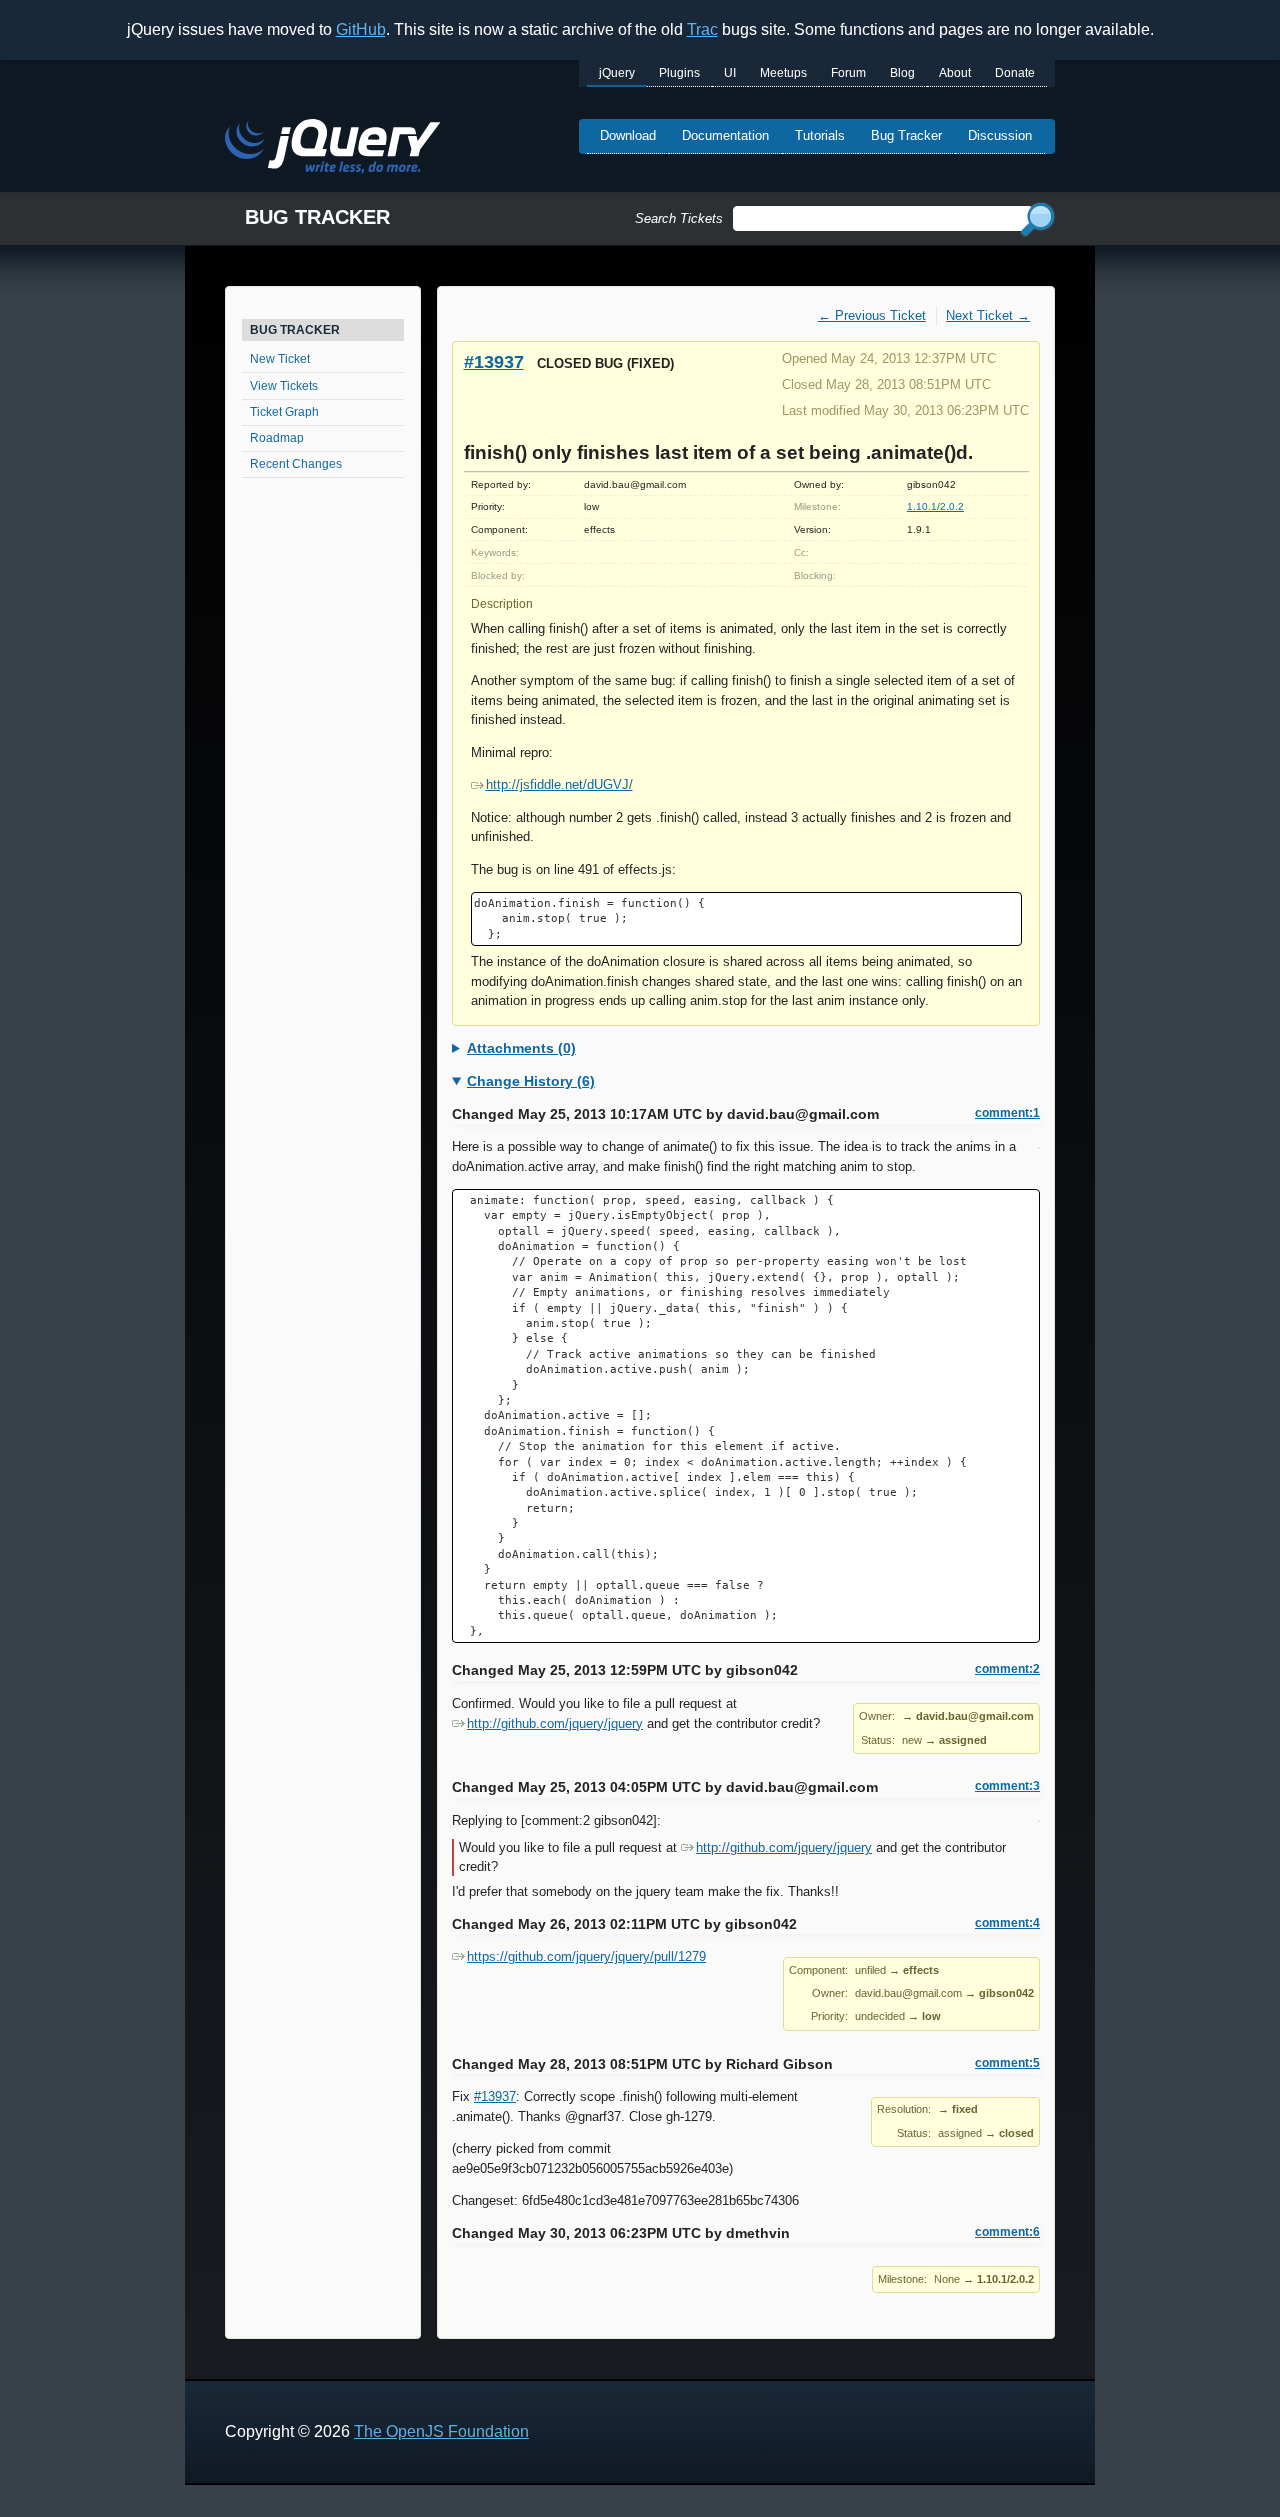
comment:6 (1007, 2232)
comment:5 (1007, 2063)
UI (730, 73)
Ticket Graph (284, 412)
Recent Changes (296, 464)
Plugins (679, 73)
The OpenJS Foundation (441, 2431)
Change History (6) (531, 1081)
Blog (902, 73)
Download (628, 135)
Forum (848, 73)
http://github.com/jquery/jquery (555, 1723)
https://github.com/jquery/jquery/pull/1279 (586, 1956)
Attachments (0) (521, 1048)
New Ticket (280, 359)
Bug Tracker (906, 135)
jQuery (617, 73)
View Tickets (284, 386)
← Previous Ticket (872, 315)
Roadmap (277, 438)
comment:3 (1007, 1786)
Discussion (1000, 135)
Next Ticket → (988, 315)
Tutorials (820, 135)
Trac (702, 29)
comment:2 (1007, 1669)
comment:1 (1007, 1113)
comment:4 (1007, 1923)
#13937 (494, 361)
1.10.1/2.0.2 (935, 506)
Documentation (725, 135)
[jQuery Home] (332, 149)
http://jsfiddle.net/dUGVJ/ (559, 784)
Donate (1015, 73)
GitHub (361, 29)
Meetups (783, 73)
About (955, 73)
